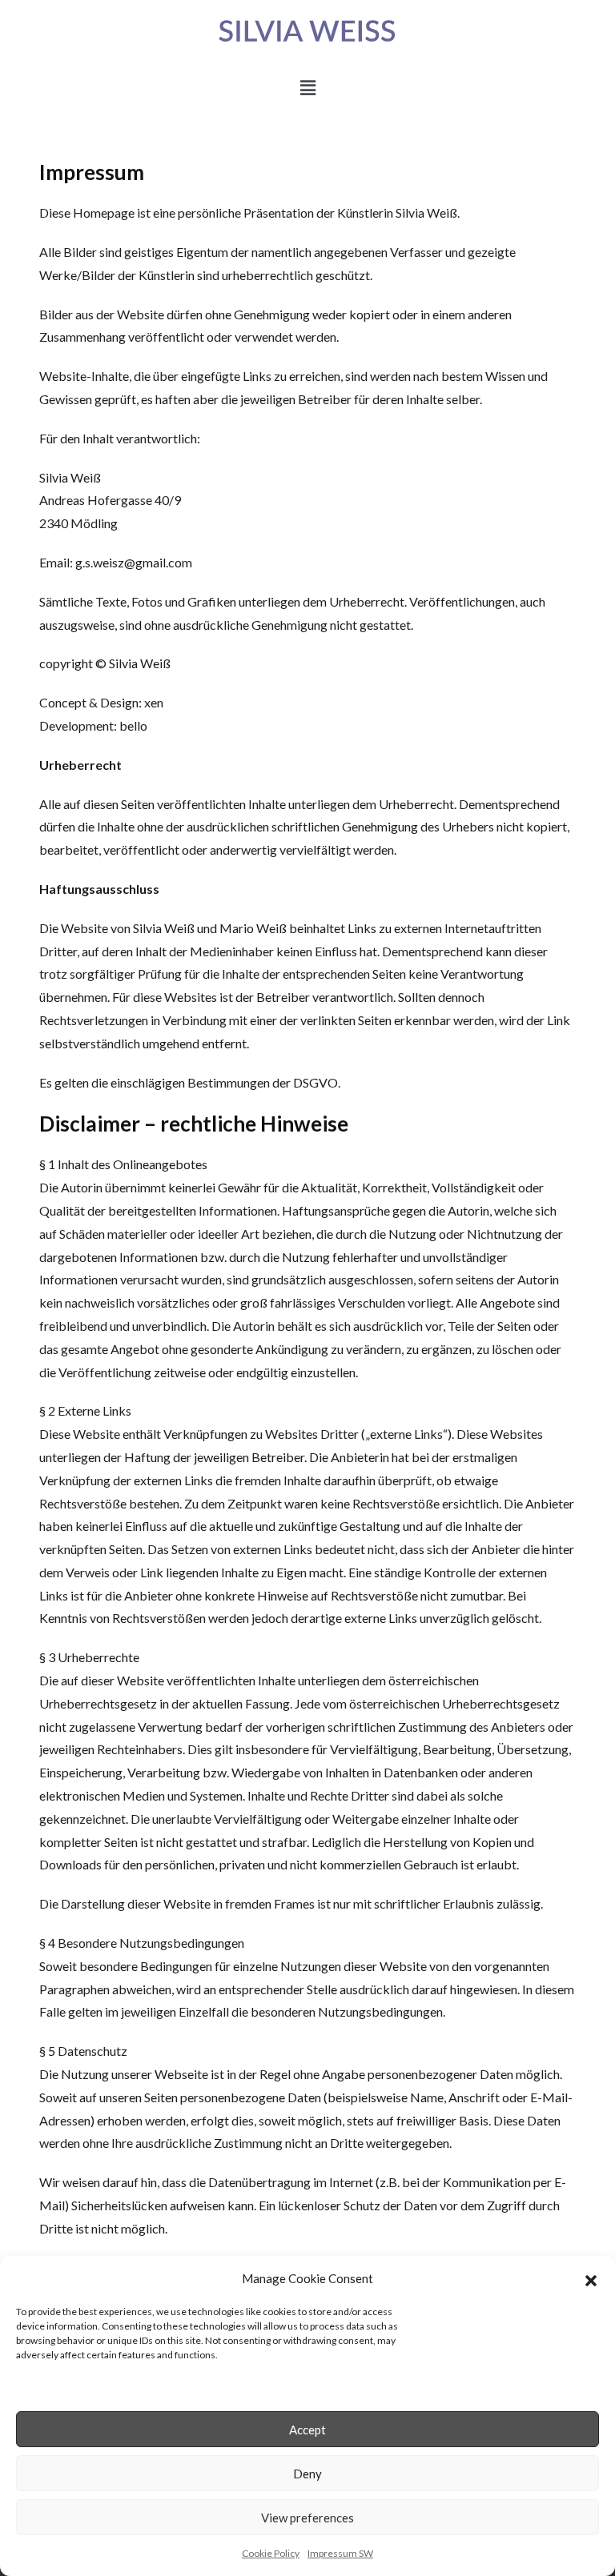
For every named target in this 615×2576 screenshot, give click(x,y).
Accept (307, 2430)
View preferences (307, 2518)
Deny (307, 2474)
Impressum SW (340, 2553)
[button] (591, 2278)
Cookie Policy (271, 2553)
